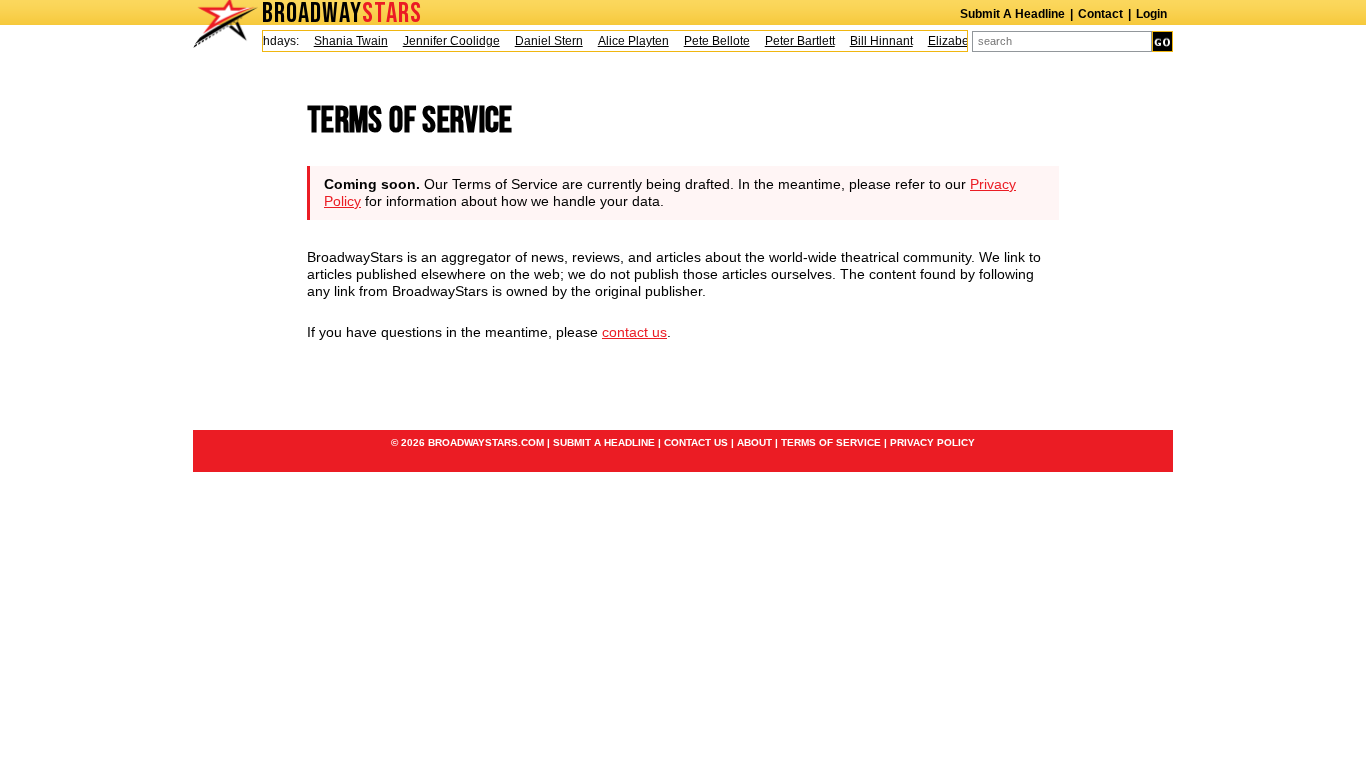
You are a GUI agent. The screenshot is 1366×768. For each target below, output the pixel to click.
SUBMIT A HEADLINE (604, 442)
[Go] (1162, 41)
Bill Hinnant (876, 41)
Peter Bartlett (795, 41)
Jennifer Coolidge (446, 41)
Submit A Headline (1012, 14)
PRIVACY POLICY (932, 442)
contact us (634, 332)
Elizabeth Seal (962, 41)
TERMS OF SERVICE (831, 442)
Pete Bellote (712, 41)
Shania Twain (346, 41)
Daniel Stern (544, 41)
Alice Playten (628, 41)
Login (1151, 14)
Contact (1100, 14)
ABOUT (754, 442)
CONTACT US (696, 442)
